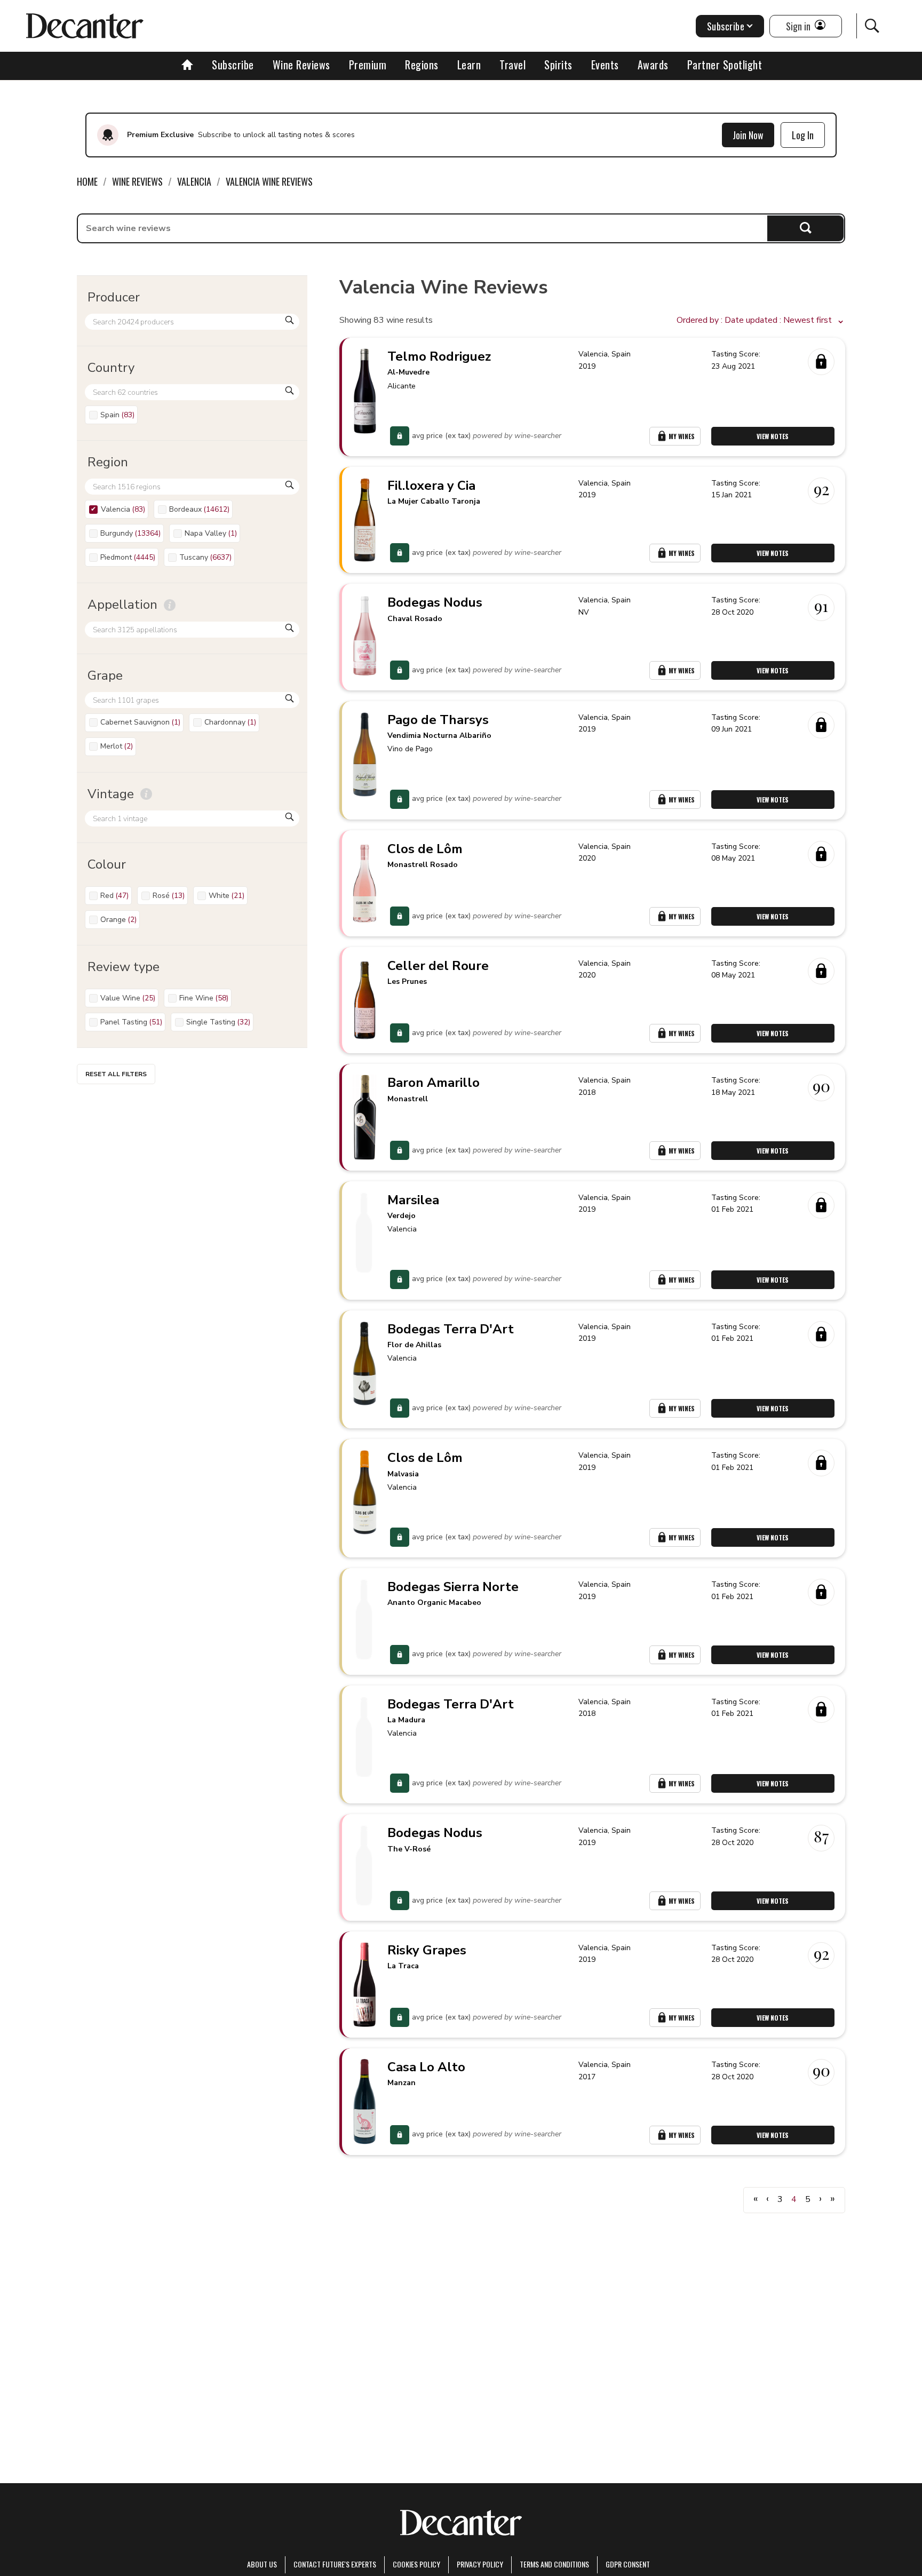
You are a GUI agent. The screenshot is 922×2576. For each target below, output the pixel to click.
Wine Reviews (301, 65)
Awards (653, 65)
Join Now (748, 135)
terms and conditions (554, 2564)
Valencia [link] (194, 181)
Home (87, 181)
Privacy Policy (480, 2564)
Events (605, 65)
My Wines (682, 436)
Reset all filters (116, 1074)
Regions (422, 65)
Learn (469, 65)
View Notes (773, 436)
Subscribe (233, 65)
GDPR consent (628, 2564)
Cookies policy (416, 2564)
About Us (262, 2564)
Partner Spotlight (725, 65)
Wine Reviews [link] (137, 181)
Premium (368, 65)
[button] (761, 321)
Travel (512, 65)
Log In (803, 135)
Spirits (558, 65)
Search (805, 228)
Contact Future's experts (335, 2564)
